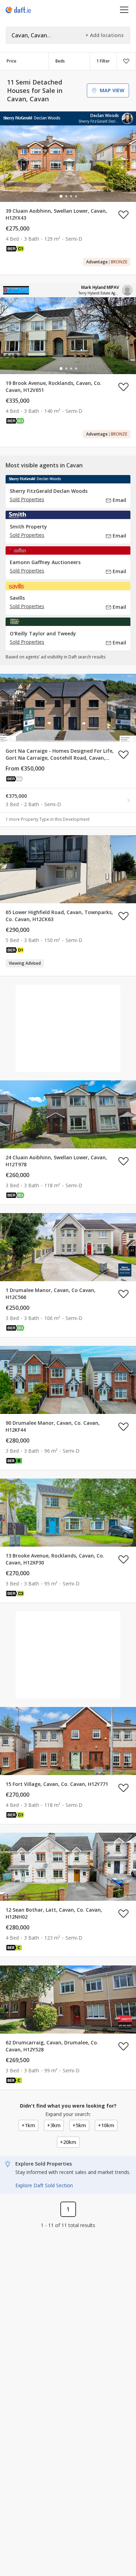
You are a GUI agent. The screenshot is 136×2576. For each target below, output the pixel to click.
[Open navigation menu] (124, 10)
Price (12, 61)
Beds (60, 61)
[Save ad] (123, 214)
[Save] (126, 61)
